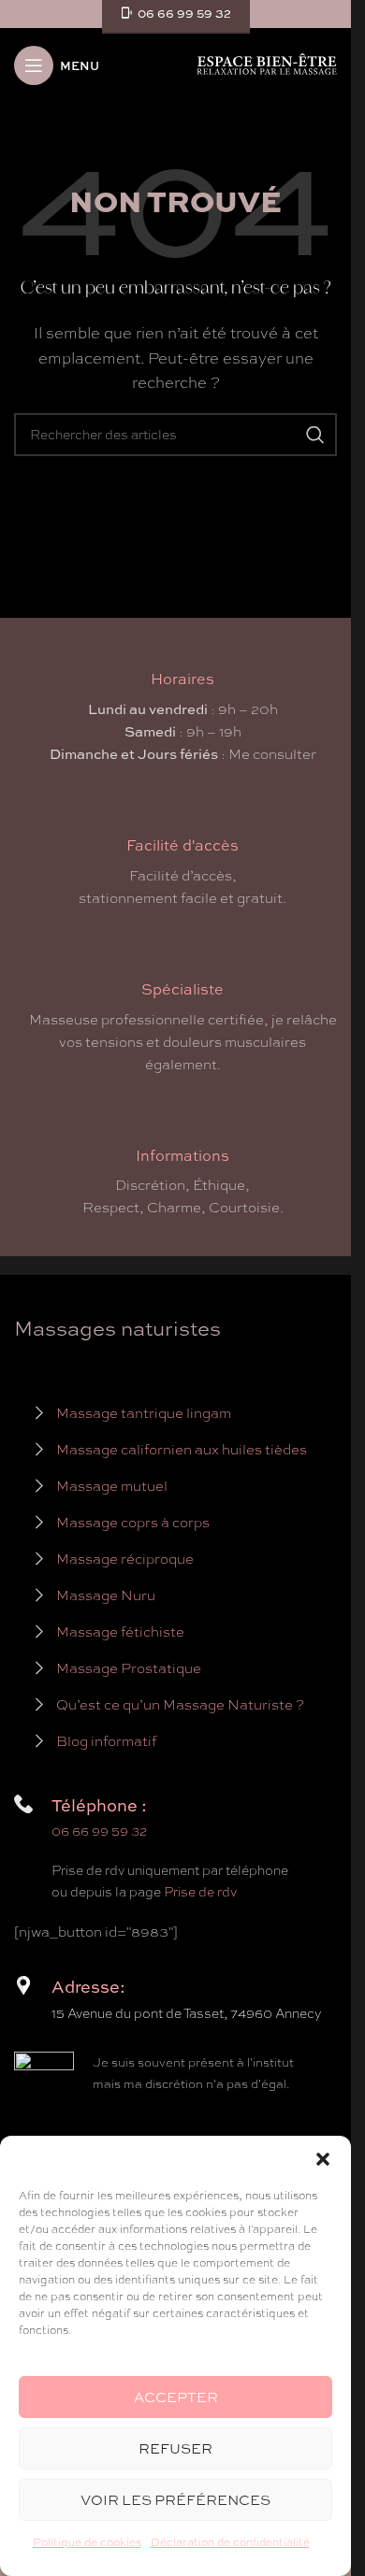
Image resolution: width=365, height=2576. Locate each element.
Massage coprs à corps (133, 1523)
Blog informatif (106, 1741)
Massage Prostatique (129, 1668)
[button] (323, 2159)
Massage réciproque (125, 1559)
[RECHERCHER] (315, 435)
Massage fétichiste (120, 1632)
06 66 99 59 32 (99, 1831)
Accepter (176, 2397)
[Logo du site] (267, 64)
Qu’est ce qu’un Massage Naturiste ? (180, 1705)
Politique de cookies (87, 2542)
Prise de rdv (200, 1892)
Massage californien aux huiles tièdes (182, 1450)
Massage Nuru (106, 1596)
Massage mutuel (112, 1486)
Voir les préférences (175, 2500)
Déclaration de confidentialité (230, 2542)
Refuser (175, 2448)
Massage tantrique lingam (144, 1413)
